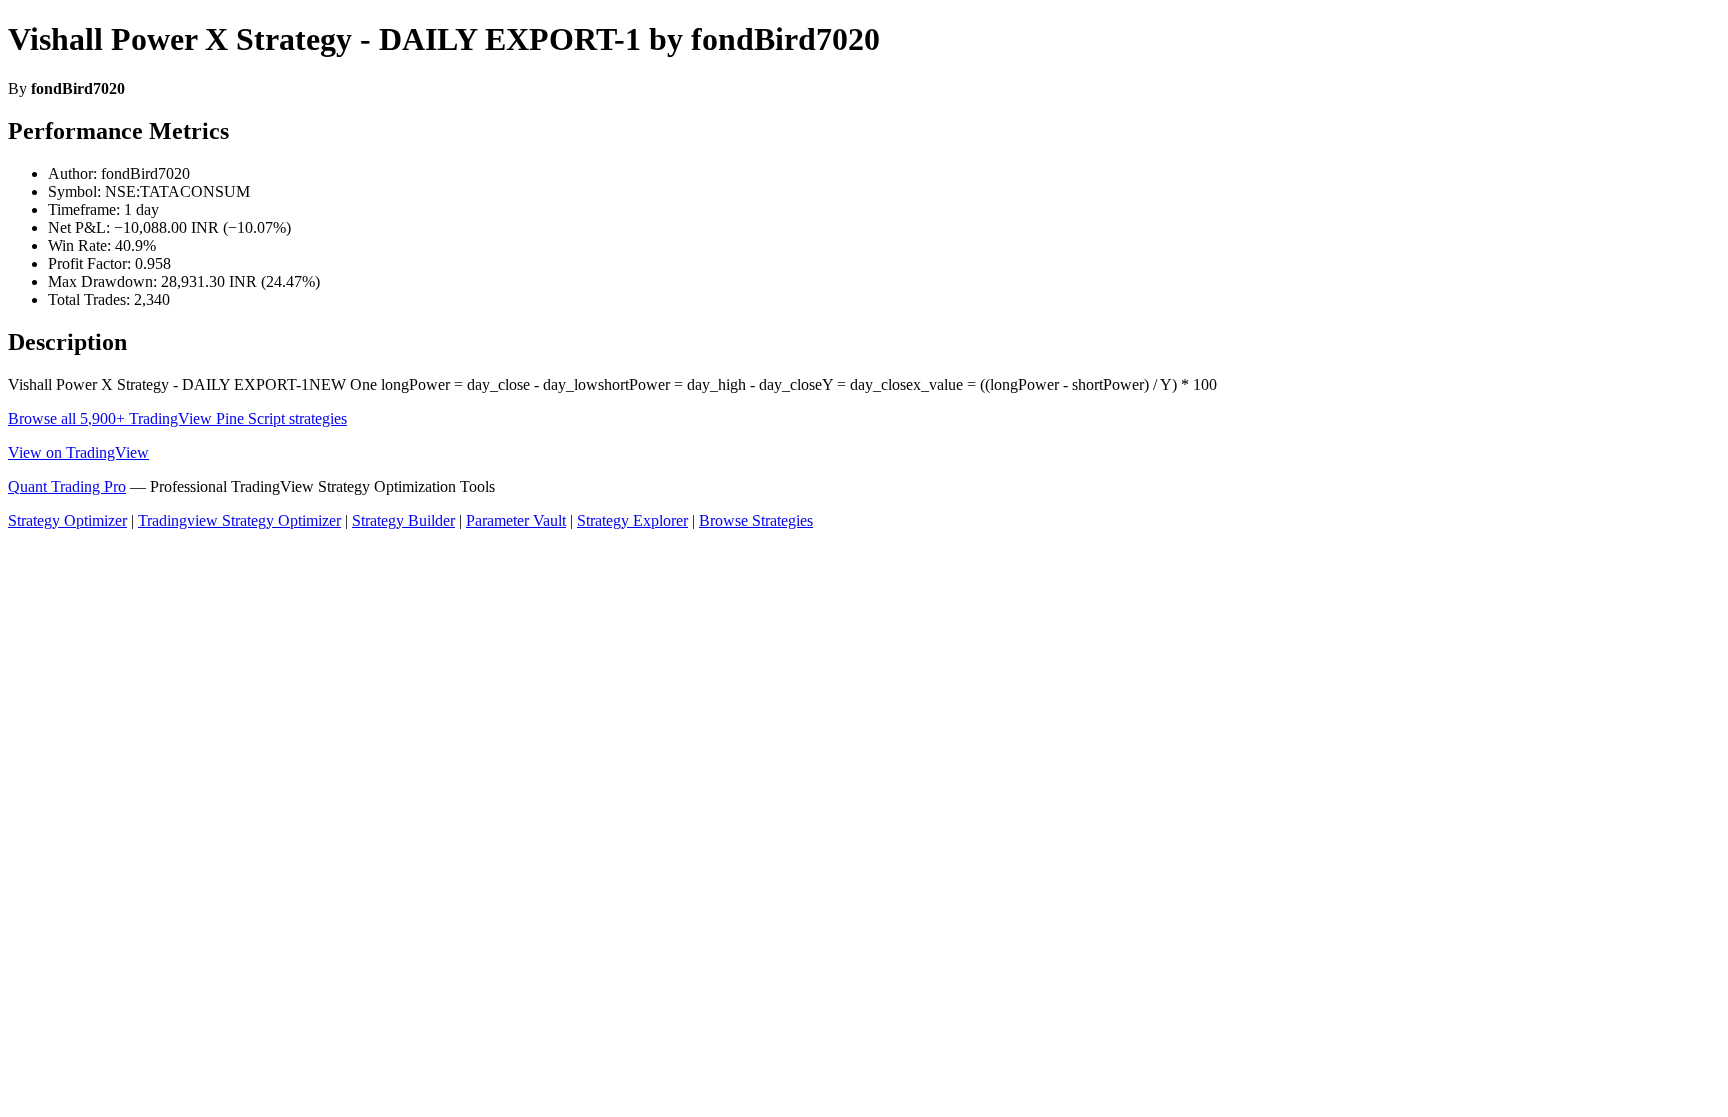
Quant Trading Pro (67, 486)
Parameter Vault (516, 520)
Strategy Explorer (632, 520)
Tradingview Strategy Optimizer (239, 520)
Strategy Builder (403, 520)
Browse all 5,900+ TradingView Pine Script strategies (177, 418)
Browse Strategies (756, 520)
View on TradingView (78, 452)
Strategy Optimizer (67, 520)
